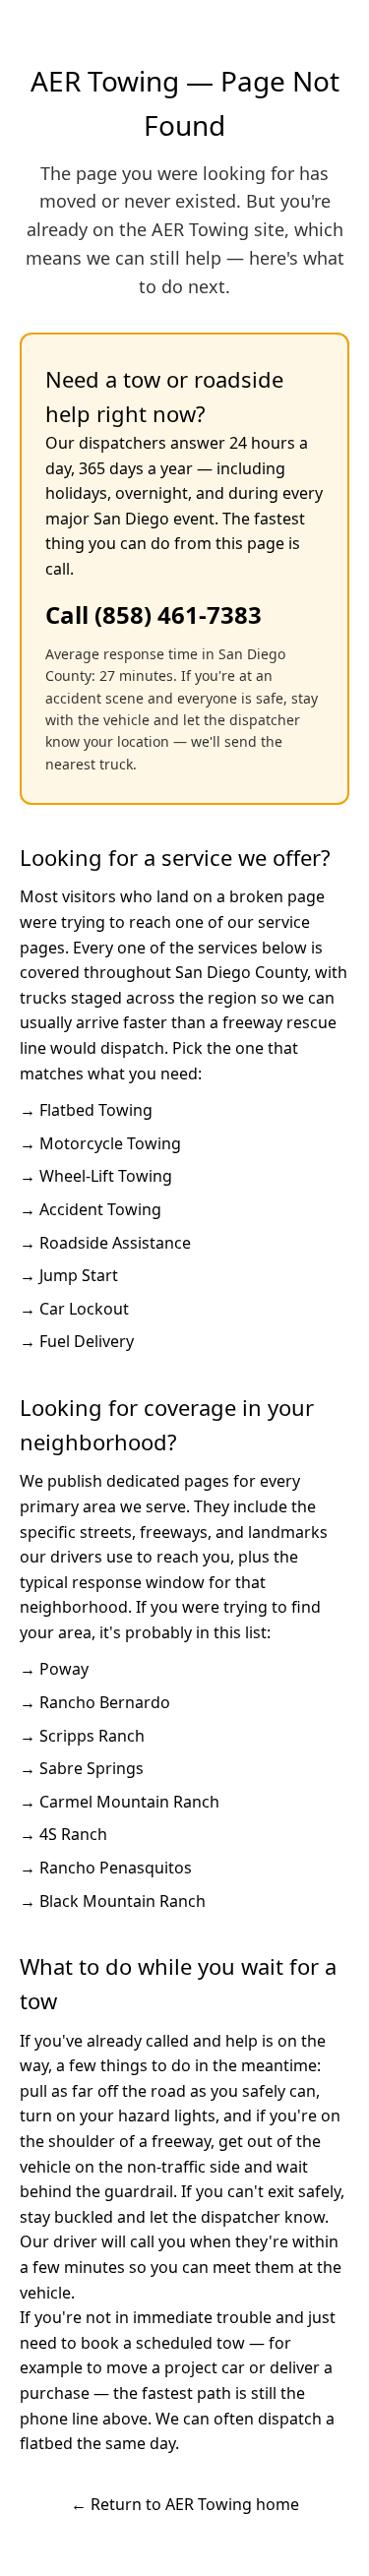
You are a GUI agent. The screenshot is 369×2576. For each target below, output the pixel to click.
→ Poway (54, 1669)
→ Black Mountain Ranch (113, 1901)
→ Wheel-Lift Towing (96, 1176)
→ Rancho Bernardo (95, 1702)
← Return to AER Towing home (185, 2504)
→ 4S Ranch (63, 1834)
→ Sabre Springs (82, 1768)
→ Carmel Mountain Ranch (120, 1802)
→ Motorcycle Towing (100, 1143)
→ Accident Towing (91, 1209)
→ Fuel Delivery (77, 1341)
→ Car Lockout (74, 1309)
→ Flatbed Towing (86, 1110)
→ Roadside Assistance (105, 1243)
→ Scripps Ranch (82, 1736)
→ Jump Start (69, 1275)
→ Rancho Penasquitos (106, 1868)
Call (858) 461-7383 (154, 614)
